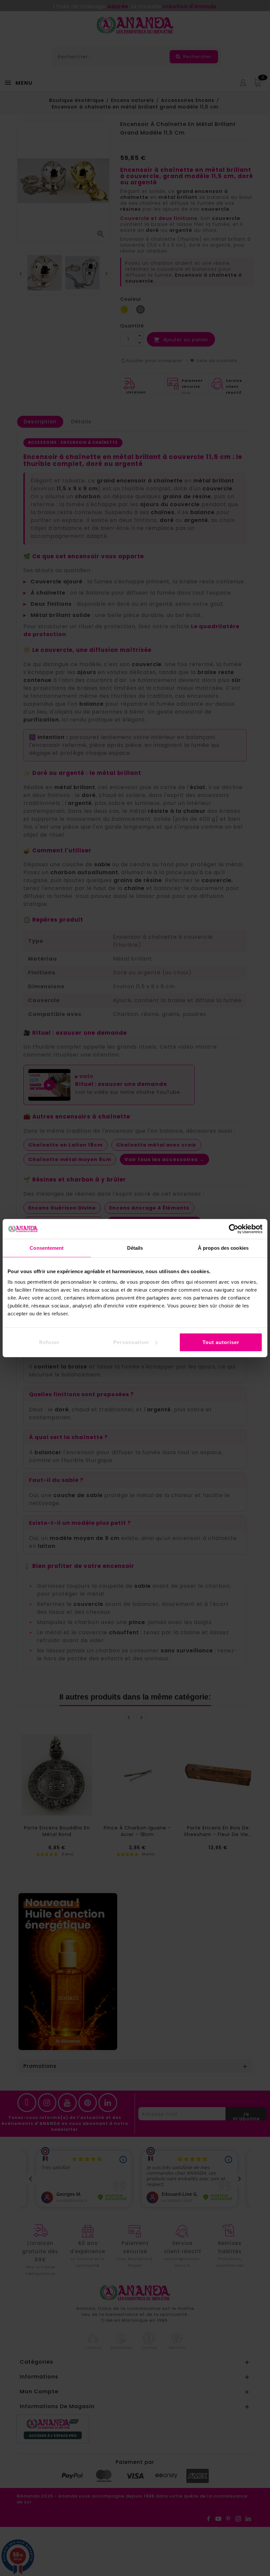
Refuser (49, 1342)
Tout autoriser (221, 1342)
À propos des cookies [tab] (223, 1248)
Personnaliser (131, 1342)
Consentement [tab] (47, 1248)
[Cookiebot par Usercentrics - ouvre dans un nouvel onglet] (234, 1229)
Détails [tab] (135, 1248)
